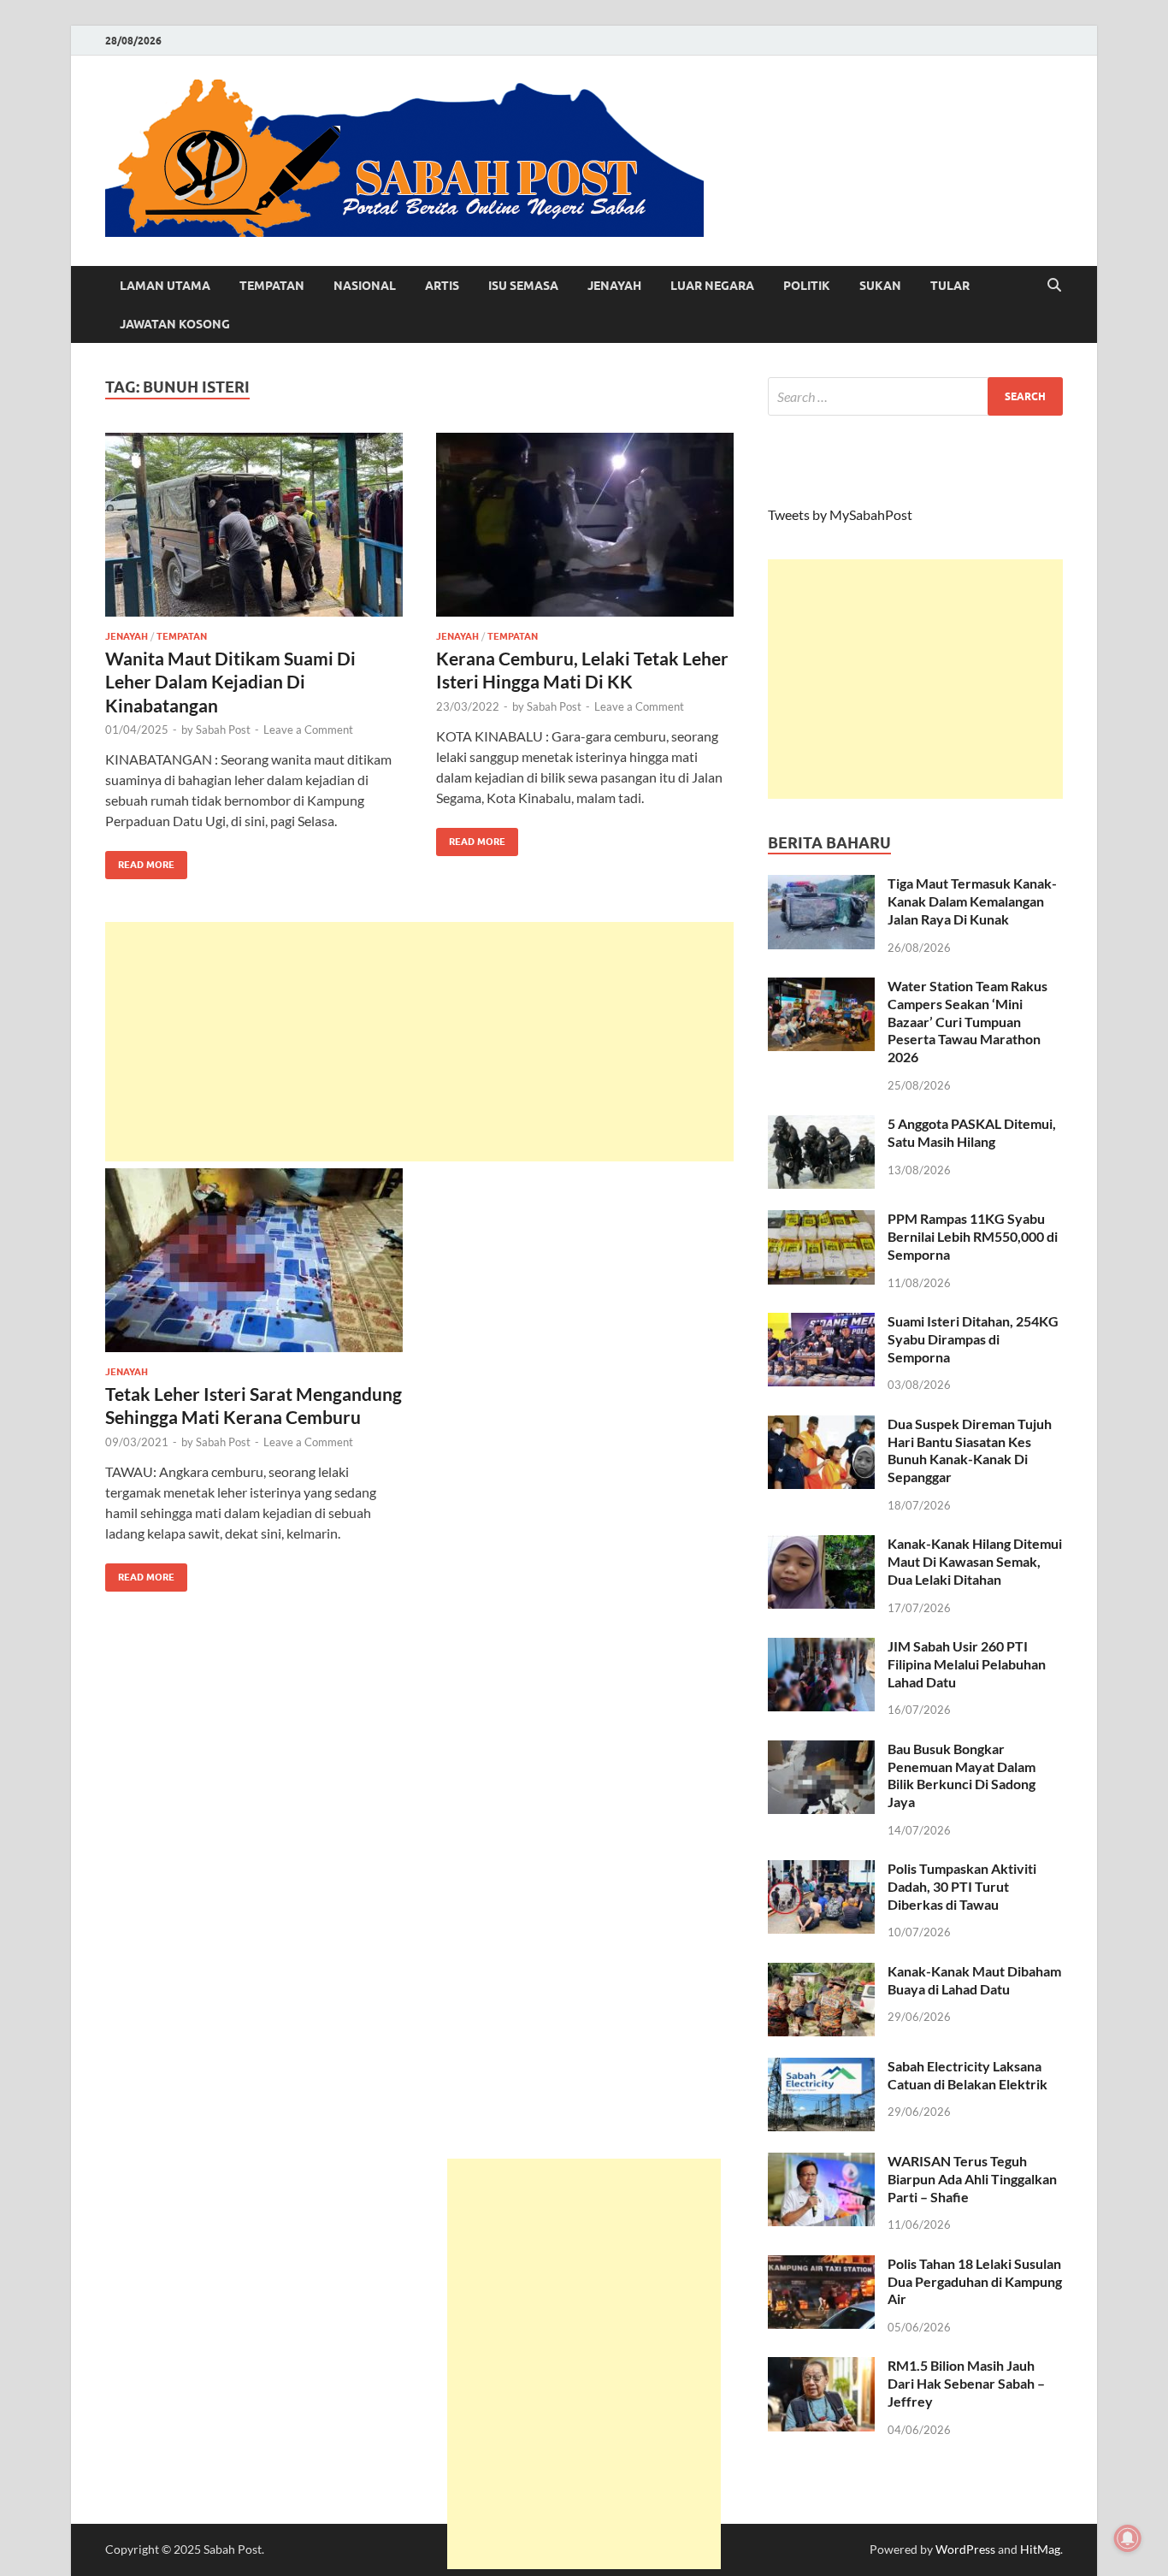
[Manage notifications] (1128, 2538)
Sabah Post (223, 730)
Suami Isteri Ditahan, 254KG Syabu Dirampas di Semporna (973, 1339)
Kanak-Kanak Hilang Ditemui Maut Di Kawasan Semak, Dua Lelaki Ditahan (975, 1561)
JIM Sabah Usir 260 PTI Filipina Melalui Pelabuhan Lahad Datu (967, 1664)
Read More (140, 861)
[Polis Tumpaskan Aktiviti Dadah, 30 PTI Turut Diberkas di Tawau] (821, 1870)
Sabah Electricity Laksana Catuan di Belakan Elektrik (967, 2075)
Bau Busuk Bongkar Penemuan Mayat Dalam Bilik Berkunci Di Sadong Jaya (962, 1775)
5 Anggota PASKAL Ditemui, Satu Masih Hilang (972, 1132)
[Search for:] (915, 396)
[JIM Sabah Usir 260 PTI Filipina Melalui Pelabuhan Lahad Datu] (821, 1648)
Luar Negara (712, 286)
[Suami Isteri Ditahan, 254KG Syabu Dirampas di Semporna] (821, 1323)
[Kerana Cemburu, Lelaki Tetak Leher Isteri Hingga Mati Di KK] (585, 525)
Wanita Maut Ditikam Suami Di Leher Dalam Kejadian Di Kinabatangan (230, 682)
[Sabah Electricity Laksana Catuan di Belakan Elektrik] (821, 2068)
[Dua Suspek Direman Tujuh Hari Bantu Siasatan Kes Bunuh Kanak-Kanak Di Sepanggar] (821, 1425)
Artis (442, 286)
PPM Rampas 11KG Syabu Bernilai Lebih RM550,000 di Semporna (973, 1236)
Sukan (880, 286)
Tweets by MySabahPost (840, 514)
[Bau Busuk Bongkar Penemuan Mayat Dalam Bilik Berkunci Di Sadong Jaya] (821, 1750)
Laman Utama (165, 286)
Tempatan (272, 286)
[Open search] (1054, 286)
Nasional (365, 286)
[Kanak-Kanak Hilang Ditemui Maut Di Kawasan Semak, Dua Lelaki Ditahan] (821, 1545)
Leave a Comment (308, 730)
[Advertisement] (419, 1042)
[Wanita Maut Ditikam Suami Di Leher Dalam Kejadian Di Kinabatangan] (254, 525)
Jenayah (614, 286)
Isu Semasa (523, 286)
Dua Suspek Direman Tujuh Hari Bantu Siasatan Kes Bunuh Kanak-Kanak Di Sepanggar (970, 1450)
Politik (807, 286)
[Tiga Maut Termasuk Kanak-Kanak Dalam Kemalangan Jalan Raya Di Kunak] (821, 885)
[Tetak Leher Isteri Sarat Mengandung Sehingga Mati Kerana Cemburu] (254, 1260)
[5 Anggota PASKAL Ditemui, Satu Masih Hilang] (821, 1125)
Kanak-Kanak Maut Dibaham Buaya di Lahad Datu (974, 1980)
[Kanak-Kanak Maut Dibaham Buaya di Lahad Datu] (821, 1973)
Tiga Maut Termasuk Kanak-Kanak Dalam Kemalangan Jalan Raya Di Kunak (972, 901)
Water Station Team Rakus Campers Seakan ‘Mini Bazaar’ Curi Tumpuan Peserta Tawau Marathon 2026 (967, 1021)
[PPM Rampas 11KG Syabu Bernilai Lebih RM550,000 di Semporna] (821, 1220)
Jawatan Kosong (175, 324)
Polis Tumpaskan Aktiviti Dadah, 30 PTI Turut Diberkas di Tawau (962, 1886)
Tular (950, 286)
